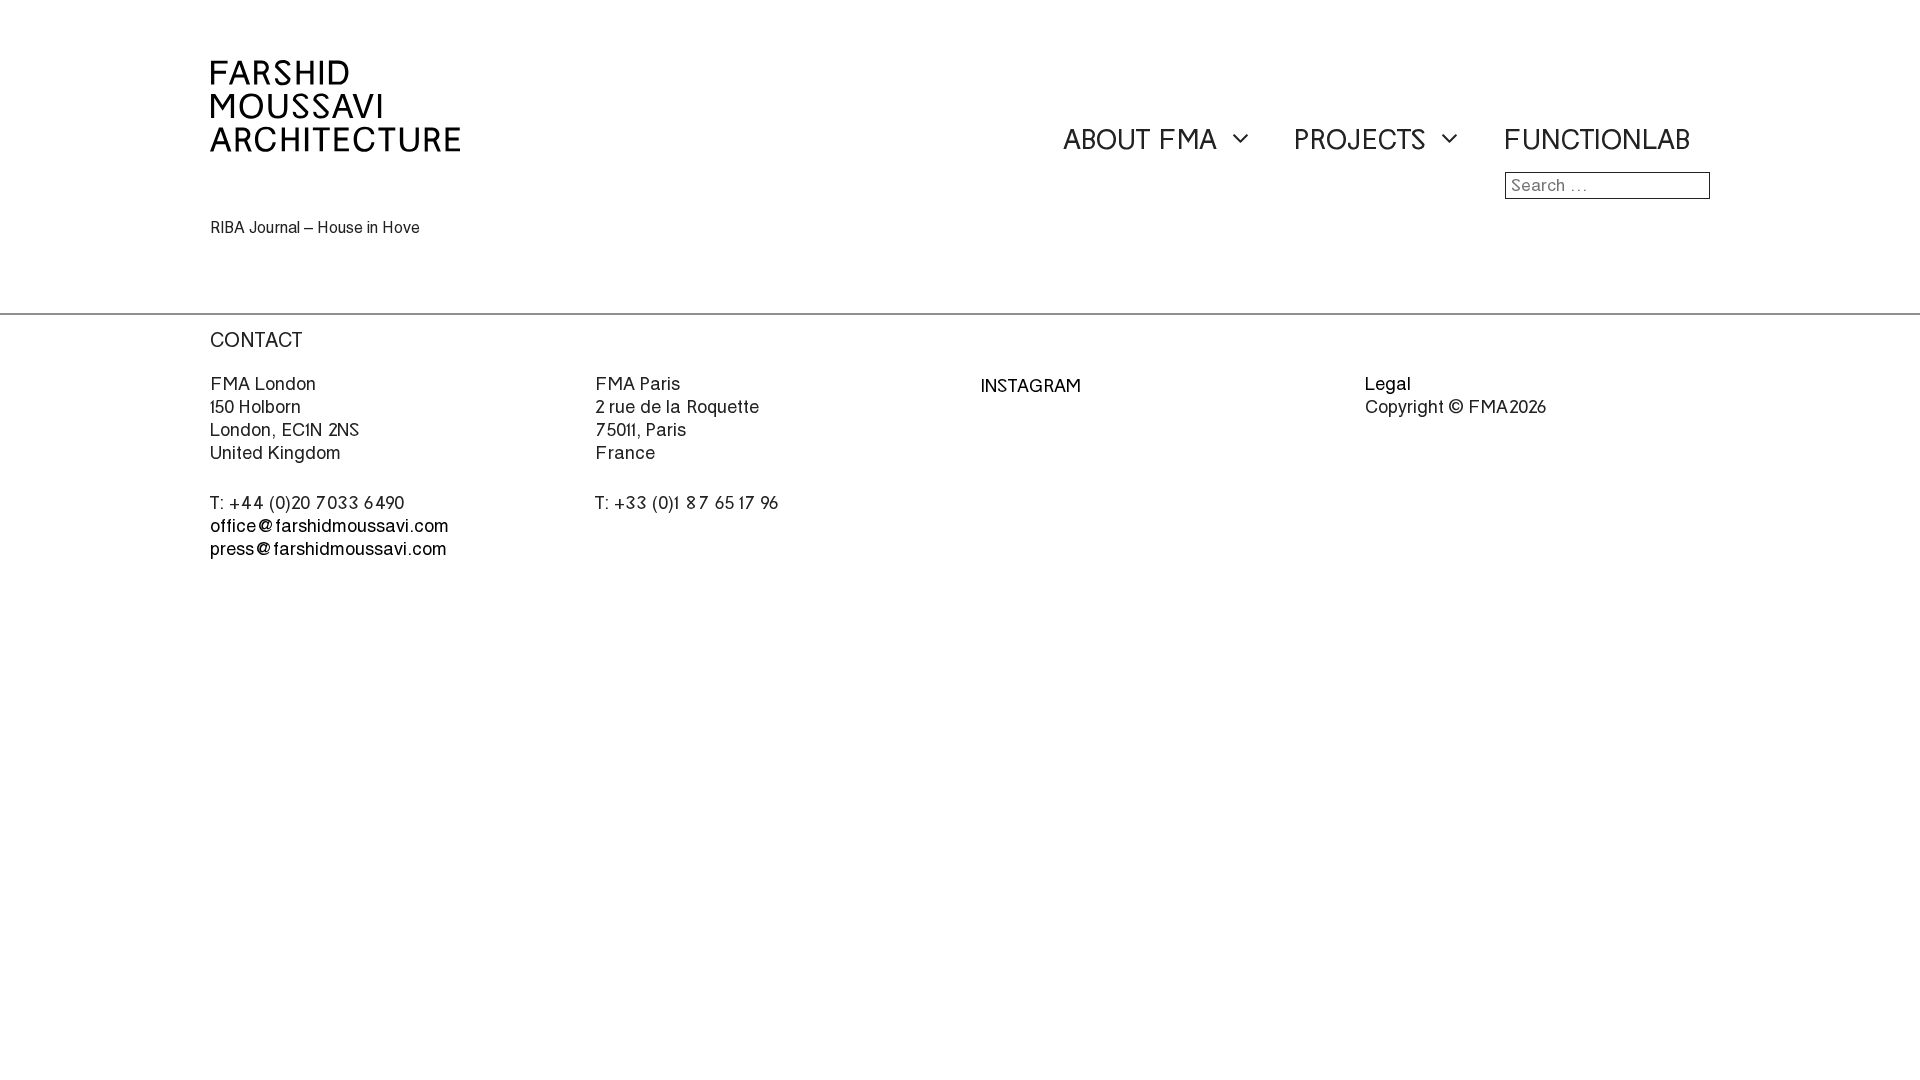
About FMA (1140, 140)
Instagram (1030, 385)
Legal (1388, 383)
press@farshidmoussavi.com (328, 548)
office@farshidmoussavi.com (329, 525)
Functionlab (1596, 140)
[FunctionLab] (335, 138)
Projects (1360, 140)
